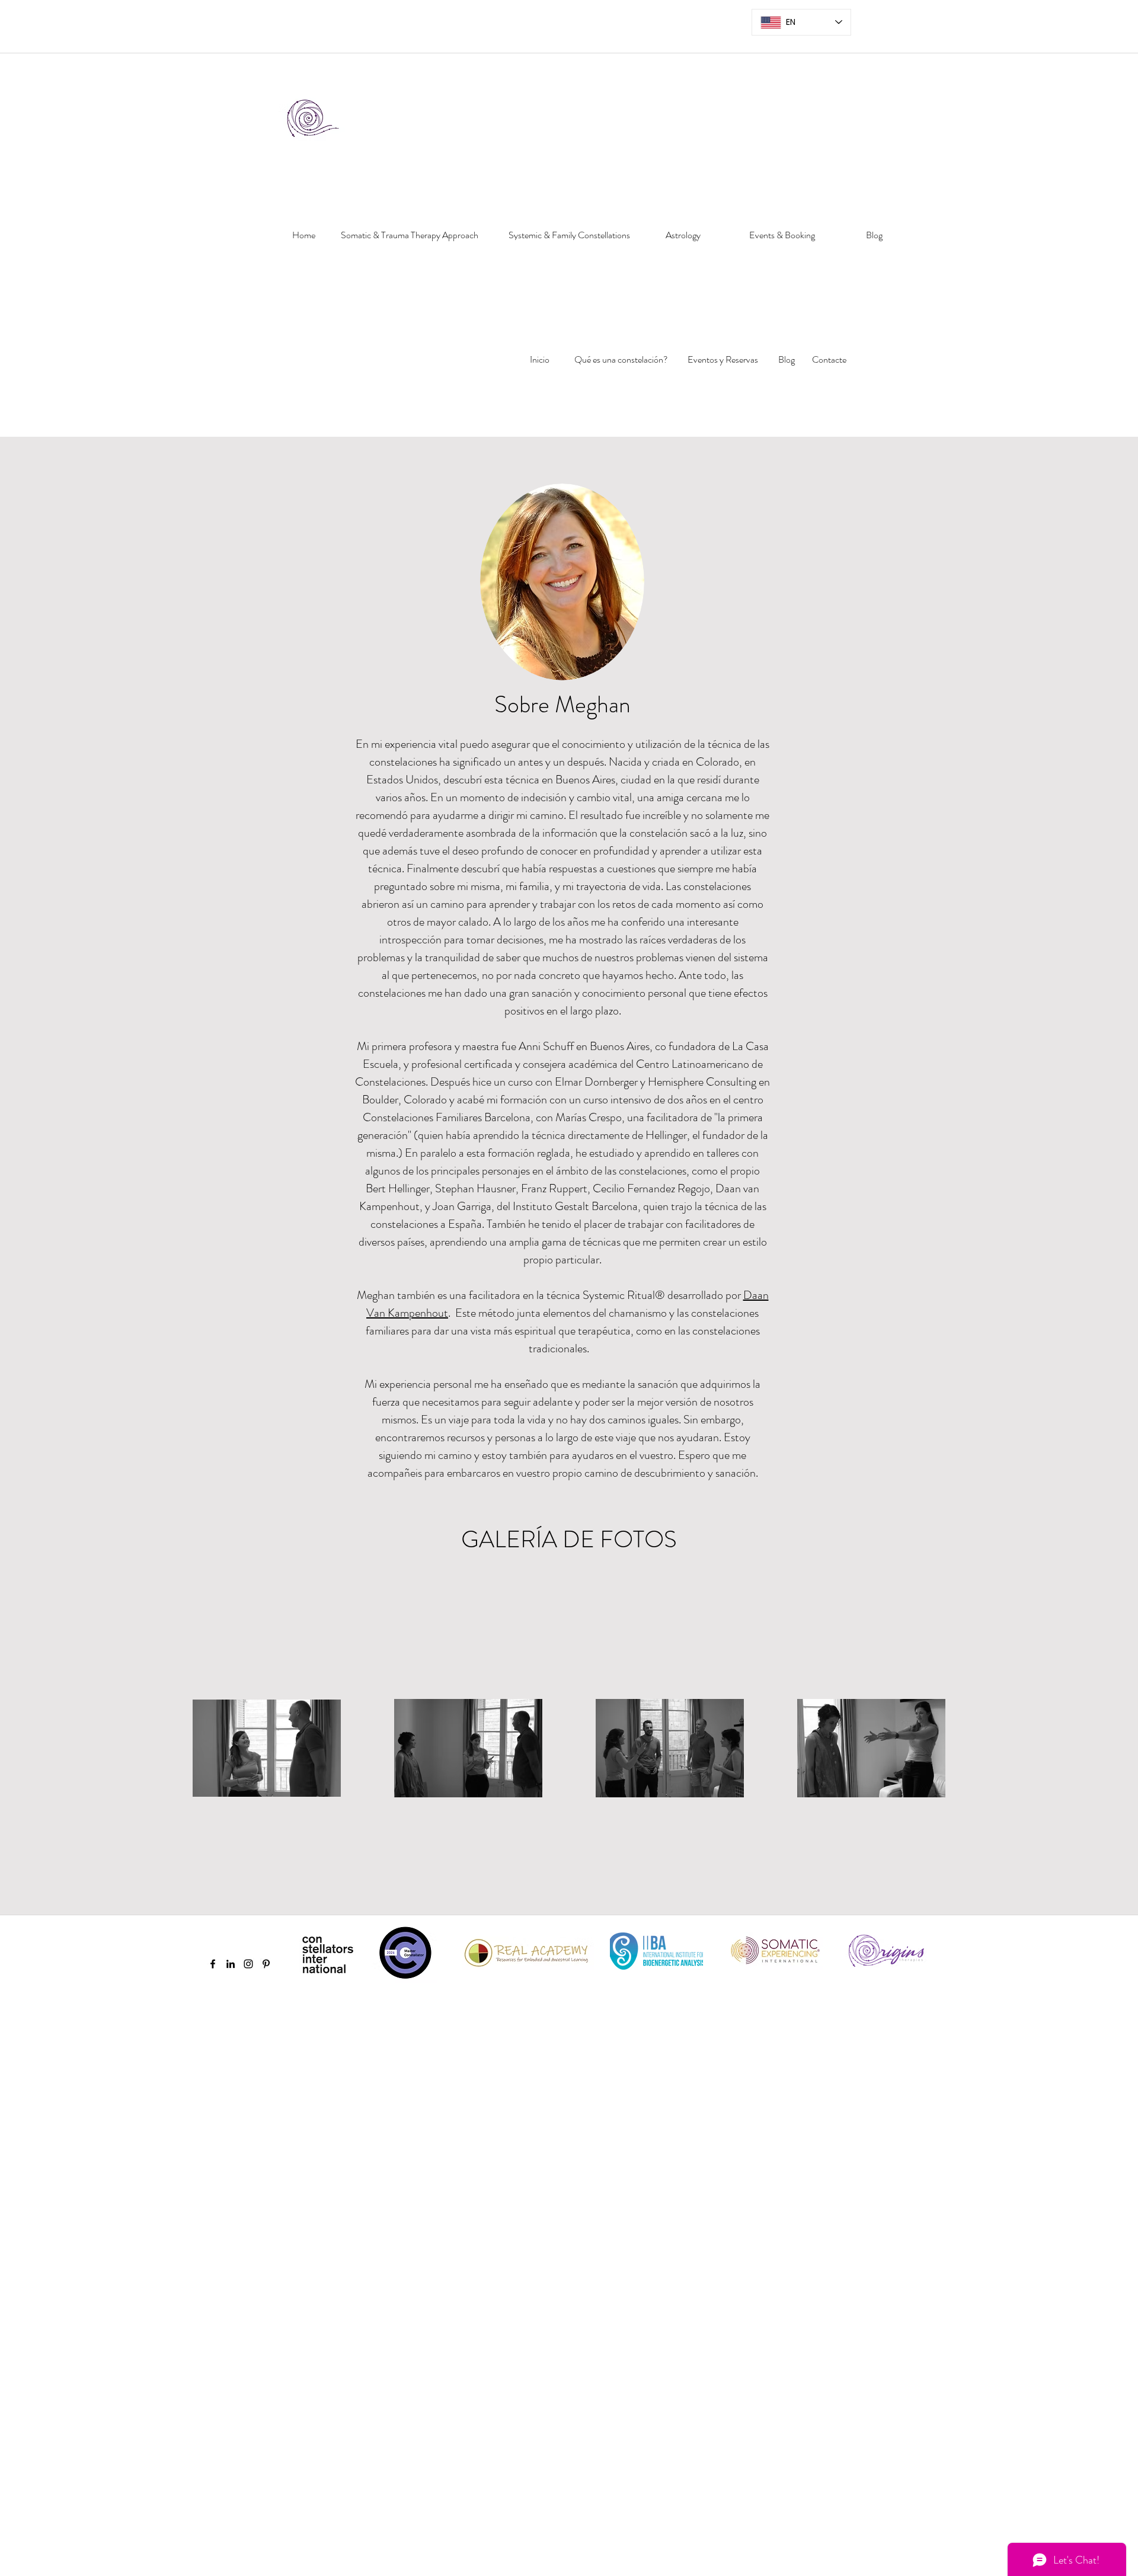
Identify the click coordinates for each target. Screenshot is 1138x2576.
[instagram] (248, 1964)
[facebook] (213, 1964)
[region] (300, 276)
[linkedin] (231, 1964)
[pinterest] (266, 1964)
